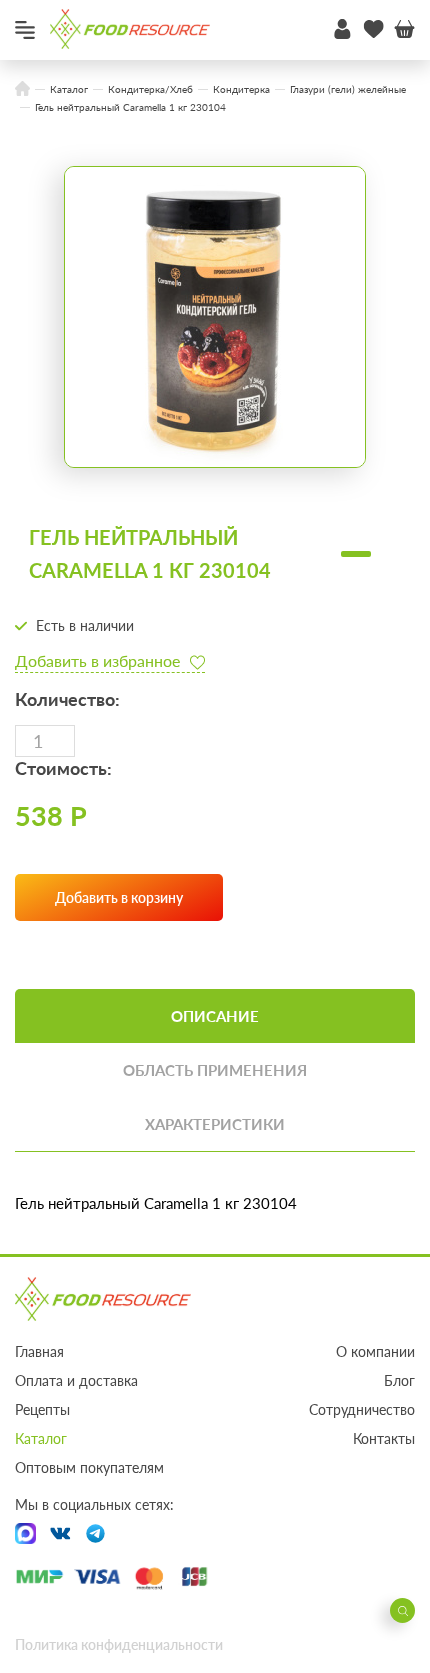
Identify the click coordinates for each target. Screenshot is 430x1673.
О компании (375, 1351)
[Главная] (22, 89)
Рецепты (42, 1409)
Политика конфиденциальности (119, 1644)
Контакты (384, 1438)
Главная (39, 1351)
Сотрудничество (362, 1409)
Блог (399, 1380)
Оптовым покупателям (89, 1467)
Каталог (41, 1438)
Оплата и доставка (76, 1380)
